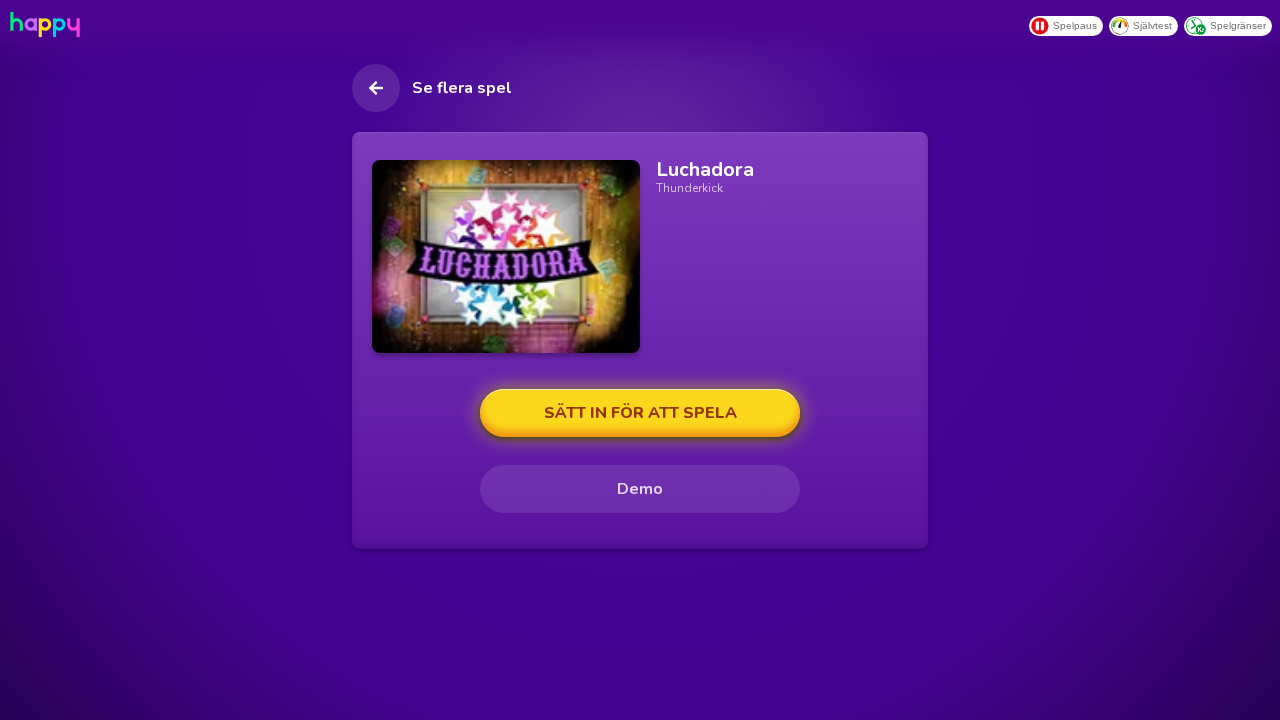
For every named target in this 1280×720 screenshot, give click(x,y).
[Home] (43, 24)
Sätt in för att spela (640, 413)
